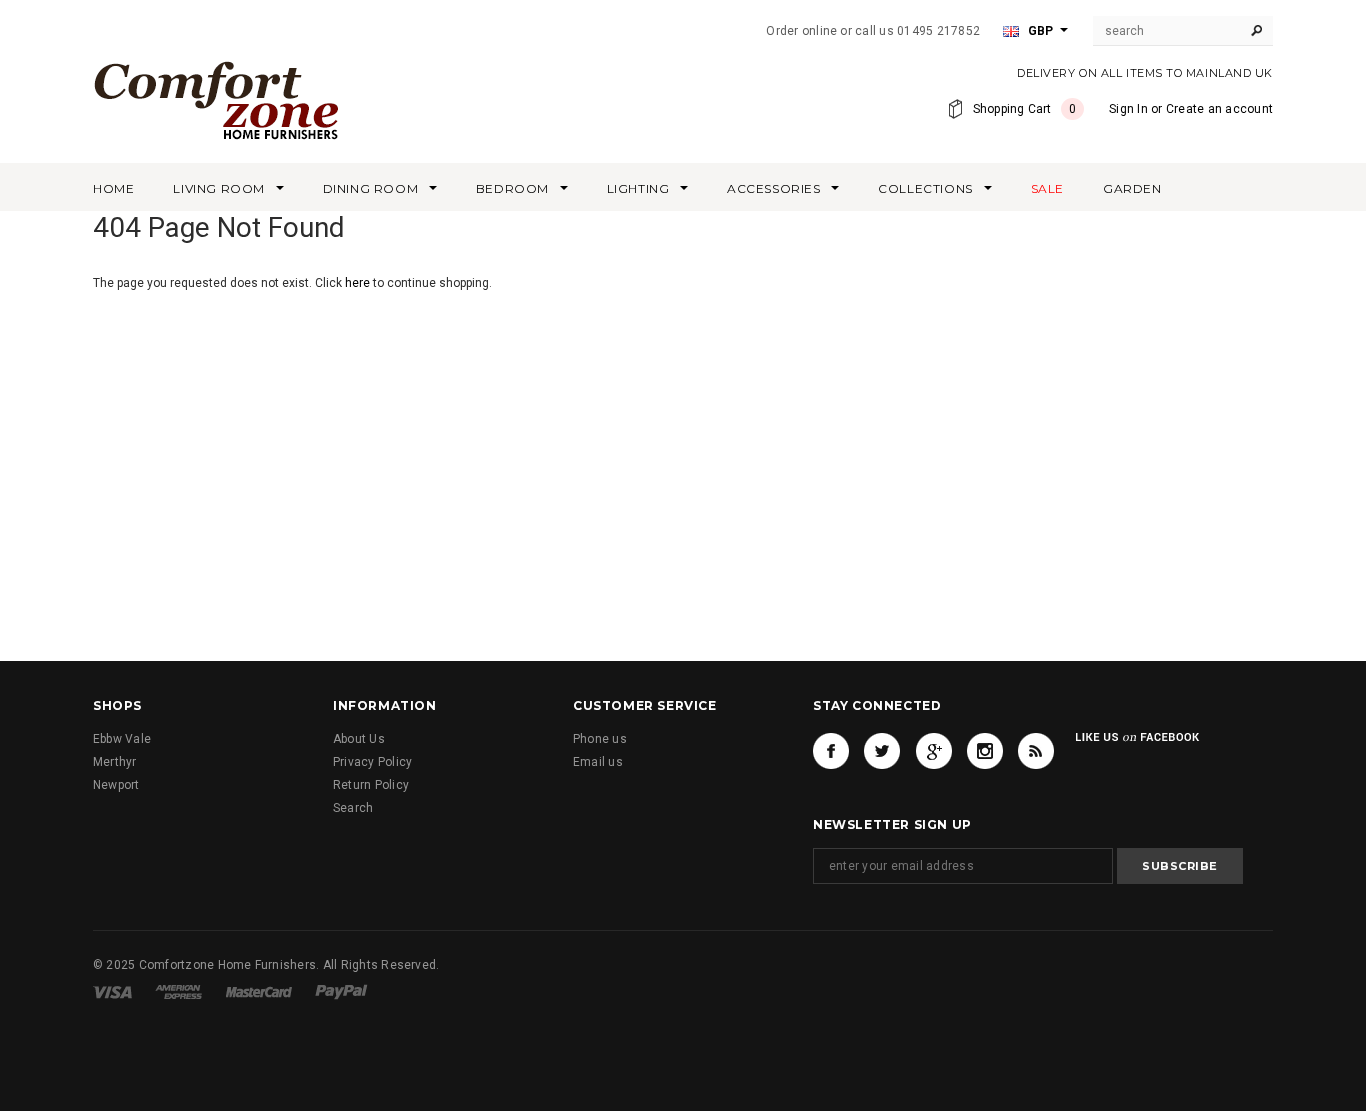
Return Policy (371, 785)
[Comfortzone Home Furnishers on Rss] (1036, 751)
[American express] (178, 991)
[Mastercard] (259, 991)
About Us (359, 739)
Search (353, 808)
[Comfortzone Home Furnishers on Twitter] (882, 751)
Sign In (1128, 109)
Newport (116, 785)
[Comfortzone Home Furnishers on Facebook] (831, 751)
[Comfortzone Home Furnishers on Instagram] (985, 751)
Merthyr (115, 762)
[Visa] (112, 991)
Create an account (1219, 109)
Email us (598, 762)
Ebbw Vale (122, 739)
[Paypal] (341, 991)
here (357, 283)
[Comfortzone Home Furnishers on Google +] (934, 751)
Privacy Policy (372, 762)
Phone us (600, 739)
